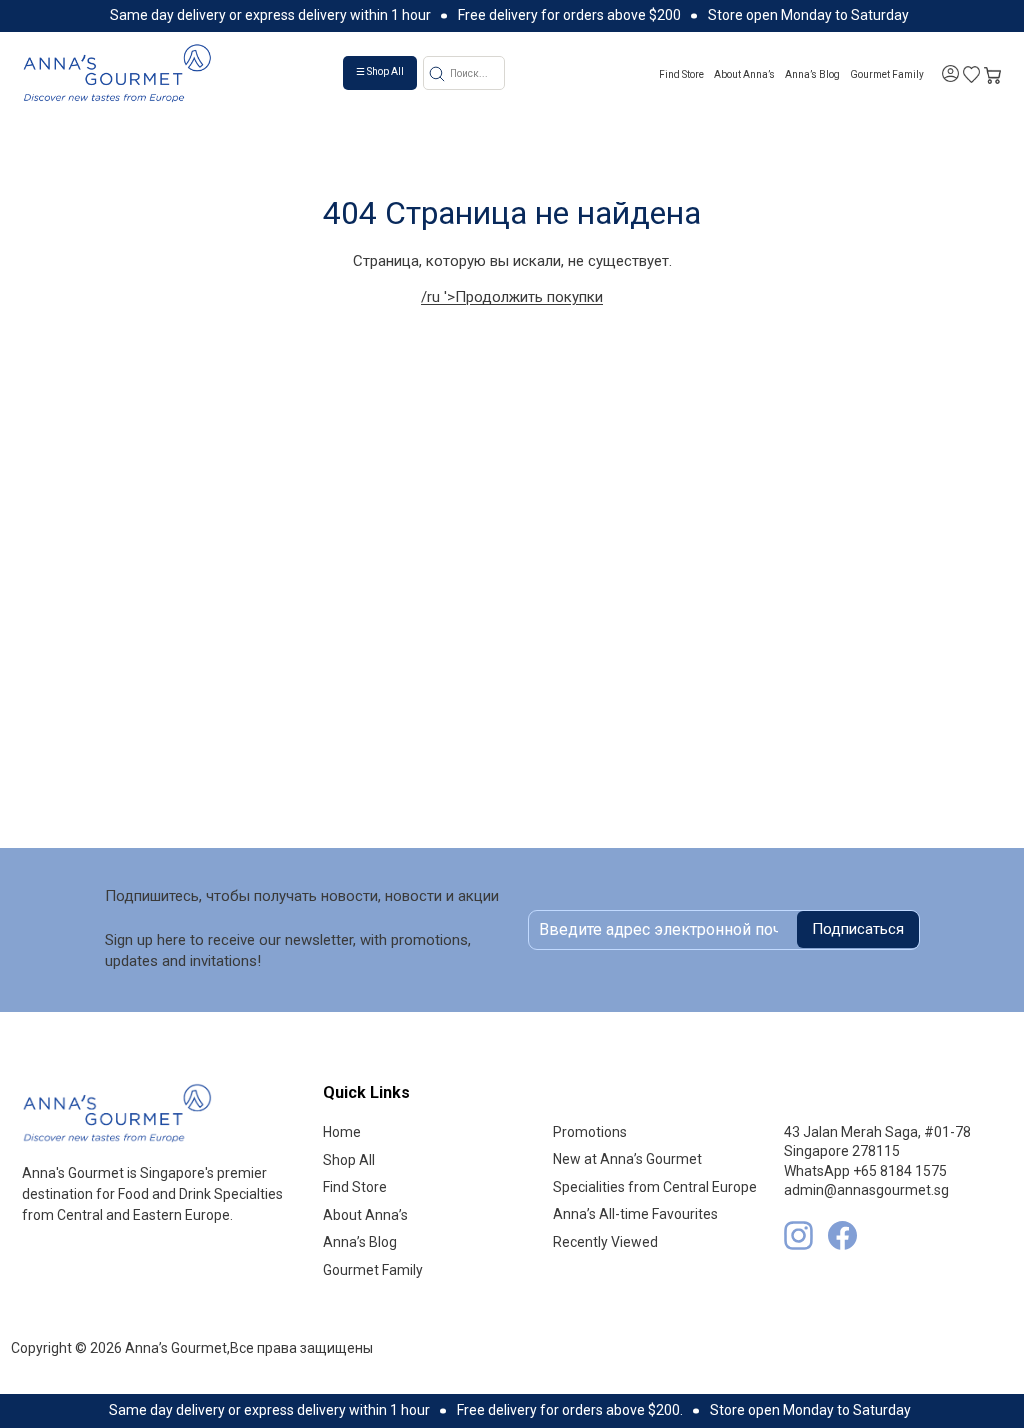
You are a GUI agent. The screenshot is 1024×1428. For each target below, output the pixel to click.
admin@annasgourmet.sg (866, 1190)
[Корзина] (992, 73)
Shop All (349, 1160)
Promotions (590, 1132)
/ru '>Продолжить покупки (512, 297)
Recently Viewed (605, 1242)
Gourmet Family (887, 74)
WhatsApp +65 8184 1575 (865, 1171)
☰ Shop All (380, 71)
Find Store (681, 74)
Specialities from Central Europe (655, 1187)
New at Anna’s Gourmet (627, 1159)
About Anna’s (744, 74)
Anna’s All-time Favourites (635, 1214)
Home (342, 1132)
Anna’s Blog (812, 74)
